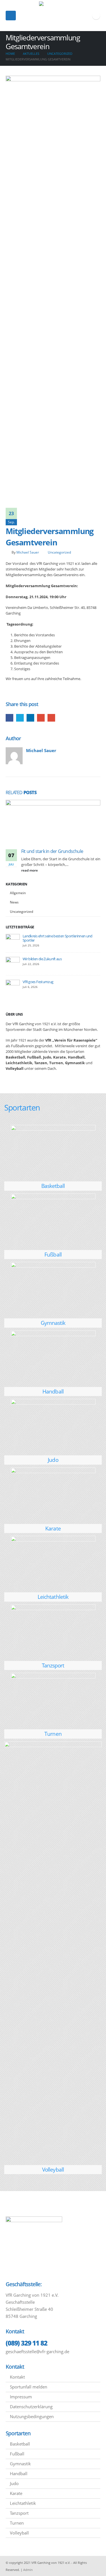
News (14, 902)
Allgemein (18, 893)
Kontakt (17, 2377)
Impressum (21, 2397)
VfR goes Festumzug (38, 982)
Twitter (20, 718)
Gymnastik (53, 1323)
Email (51, 718)
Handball (53, 1391)
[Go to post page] (53, 824)
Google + (41, 718)
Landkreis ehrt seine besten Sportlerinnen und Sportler (58, 938)
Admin (28, 2570)
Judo (53, 1460)
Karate (53, 1528)
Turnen (53, 1734)
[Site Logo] (53, 16)
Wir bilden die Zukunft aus (42, 959)
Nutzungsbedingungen (32, 2416)
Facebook (9, 718)
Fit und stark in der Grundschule (52, 851)
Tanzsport (53, 1665)
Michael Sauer (28, 552)
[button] (11, 16)
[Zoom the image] (53, 1128)
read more (30, 870)
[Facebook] (96, 16)
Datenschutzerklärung (31, 2407)
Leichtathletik (53, 1597)
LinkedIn (30, 718)
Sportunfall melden (29, 2387)
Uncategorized (59, 552)
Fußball (53, 1254)
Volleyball (53, 2169)
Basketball (53, 1186)
